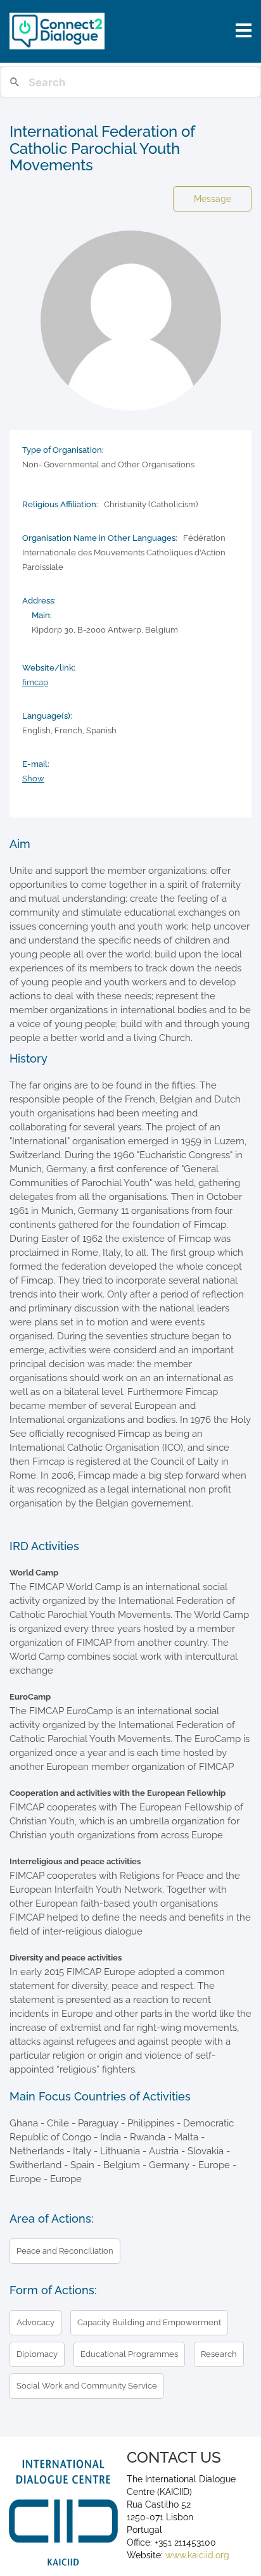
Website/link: (49, 668)
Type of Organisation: (63, 450)
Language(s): (47, 716)
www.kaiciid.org (196, 2555)
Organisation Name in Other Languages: (100, 538)
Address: (39, 601)
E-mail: (36, 764)
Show (33, 779)
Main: (42, 615)
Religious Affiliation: (60, 504)
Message (213, 199)
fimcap (35, 682)
